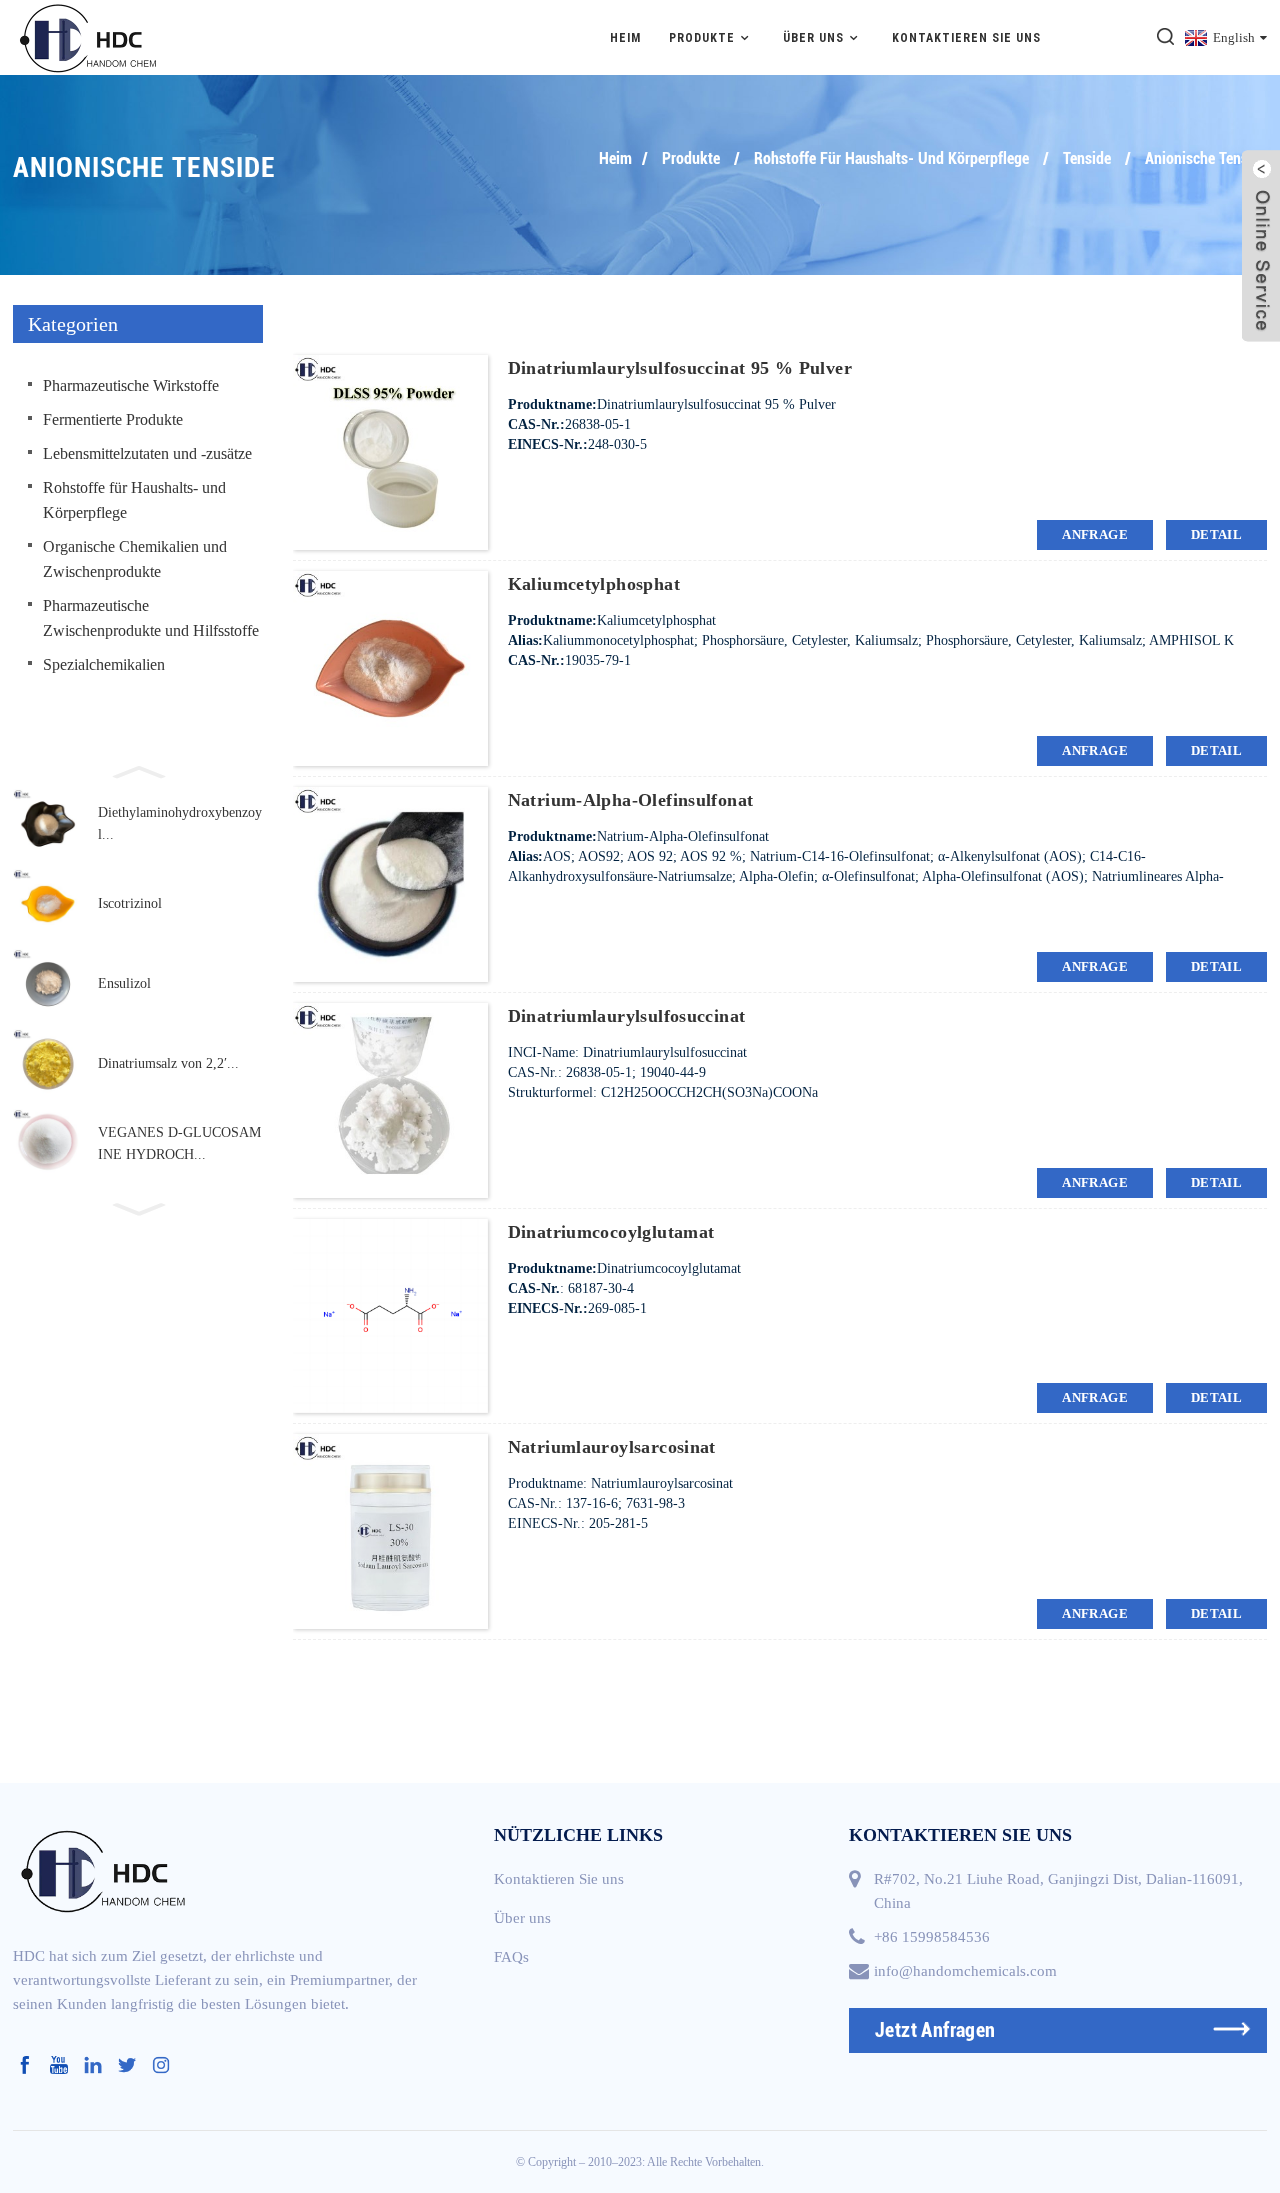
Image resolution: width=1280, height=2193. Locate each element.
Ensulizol (124, 983)
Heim (625, 38)
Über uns (813, 38)
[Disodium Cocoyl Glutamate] (390, 1314)
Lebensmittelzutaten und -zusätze (147, 453)
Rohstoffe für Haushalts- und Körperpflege (891, 158)
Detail (1216, 534)
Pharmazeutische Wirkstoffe (131, 385)
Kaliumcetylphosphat (594, 584)
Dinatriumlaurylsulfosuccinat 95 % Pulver (680, 368)
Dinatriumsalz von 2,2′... (168, 1063)
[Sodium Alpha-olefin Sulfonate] (390, 882)
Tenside (1087, 158)
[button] (138, 770)
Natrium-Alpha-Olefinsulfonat (631, 800)
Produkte (702, 38)
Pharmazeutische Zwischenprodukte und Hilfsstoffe (151, 618)
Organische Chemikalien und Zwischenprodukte (135, 559)
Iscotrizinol (130, 903)
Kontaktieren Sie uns (966, 38)
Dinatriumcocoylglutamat (611, 1232)
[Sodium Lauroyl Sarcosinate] (390, 1530)
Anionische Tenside (1206, 158)
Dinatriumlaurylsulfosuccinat (627, 1016)
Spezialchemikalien (104, 664)
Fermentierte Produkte (113, 419)
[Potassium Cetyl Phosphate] (390, 667)
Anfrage (1095, 534)
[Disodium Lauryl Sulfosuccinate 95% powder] (390, 451)
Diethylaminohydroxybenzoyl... (180, 823)
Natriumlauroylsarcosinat (612, 1447)
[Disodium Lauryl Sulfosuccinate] (390, 1098)
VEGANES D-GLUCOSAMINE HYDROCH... (179, 1143)
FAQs (511, 1957)
